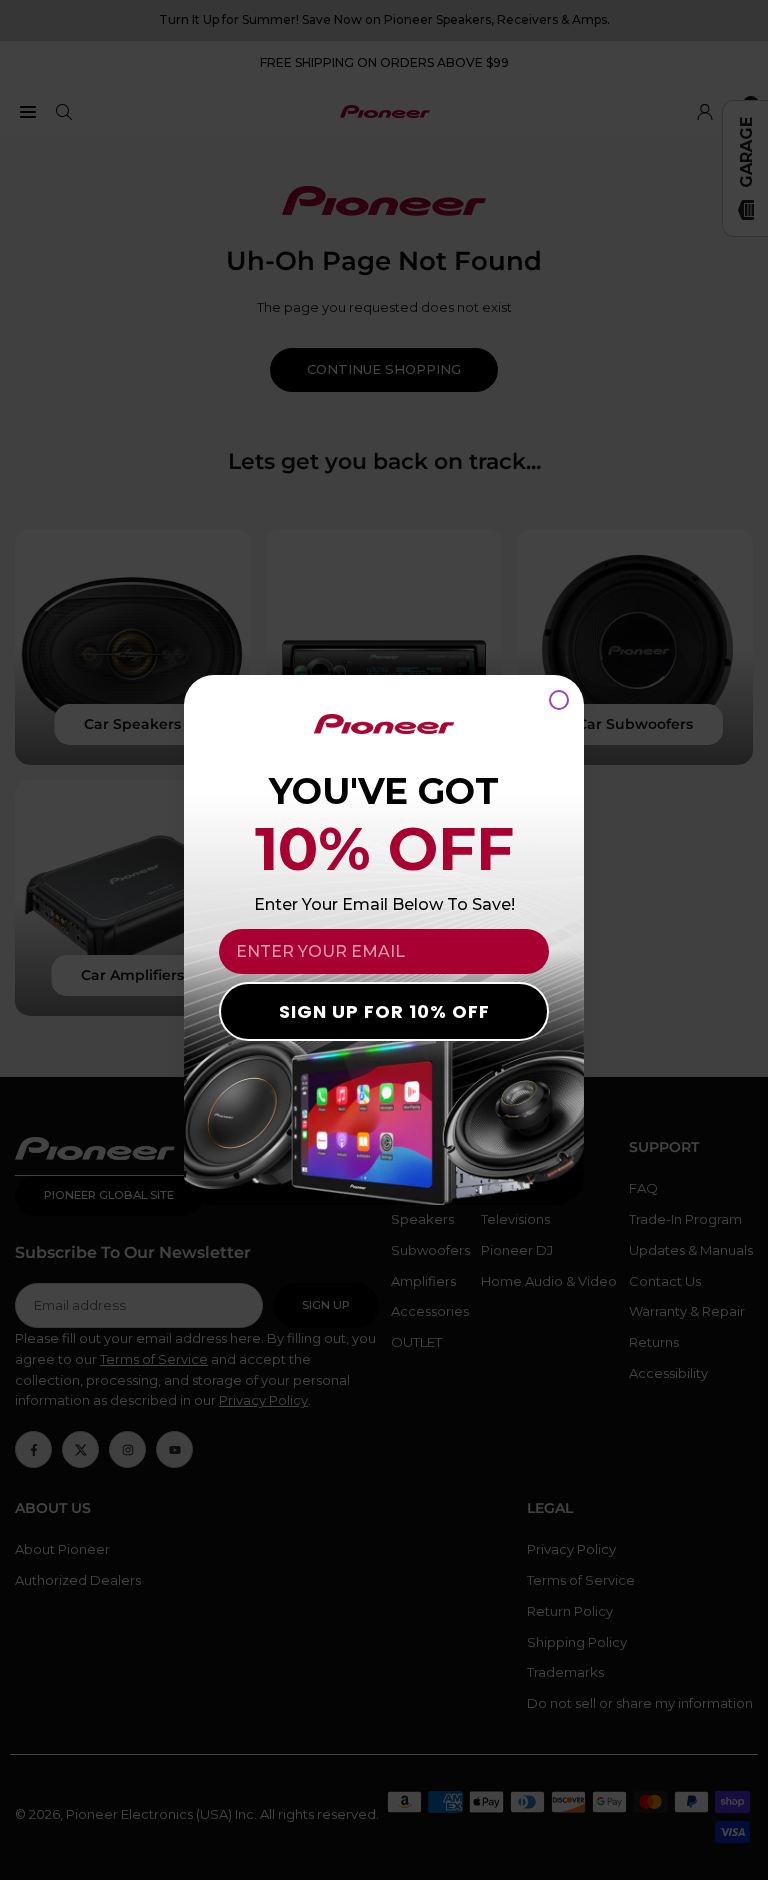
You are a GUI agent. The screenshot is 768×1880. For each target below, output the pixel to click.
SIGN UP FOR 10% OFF (384, 1011)
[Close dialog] (559, 700)
